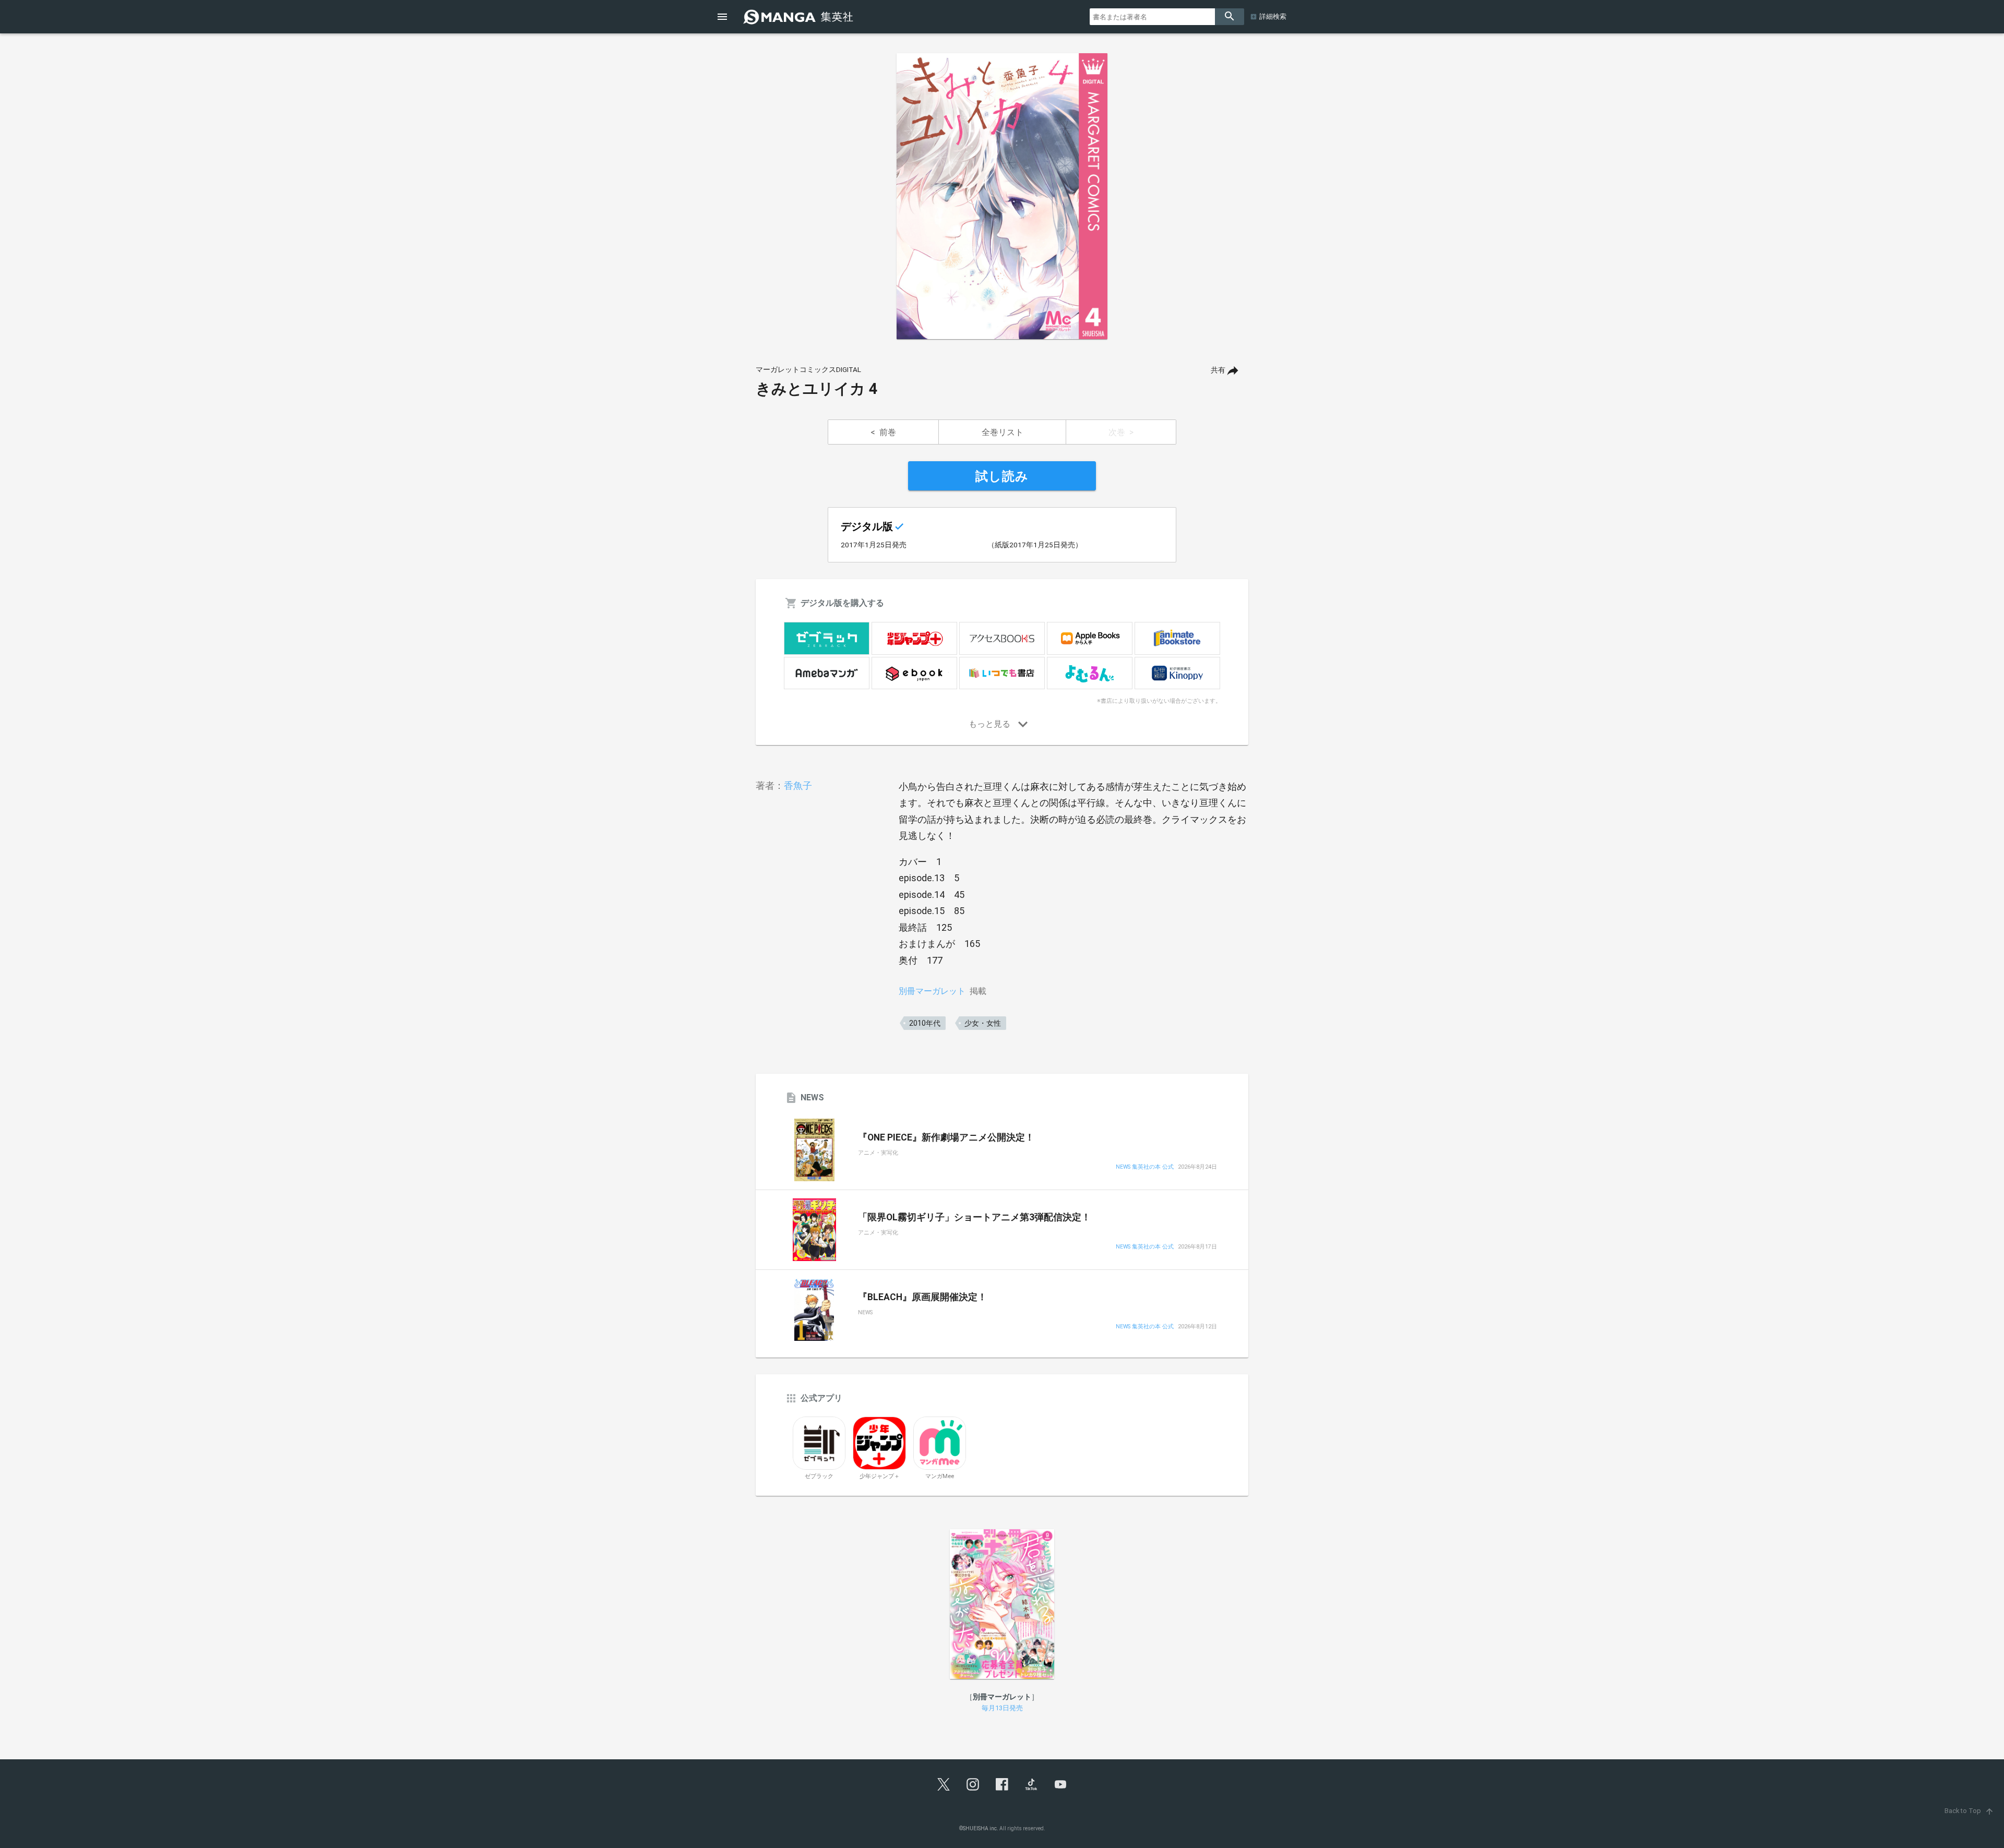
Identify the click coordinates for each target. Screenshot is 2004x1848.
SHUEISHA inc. (981, 1828)
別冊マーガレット (932, 991)
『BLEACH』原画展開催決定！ (922, 1297)
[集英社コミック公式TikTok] (1031, 1784)
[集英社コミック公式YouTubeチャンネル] (1060, 1784)
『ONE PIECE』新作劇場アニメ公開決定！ (946, 1137)
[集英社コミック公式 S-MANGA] (800, 17)
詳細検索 (1273, 16)
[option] (1002, 196)
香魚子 (798, 785)
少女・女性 (983, 1023)
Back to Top (1969, 1811)
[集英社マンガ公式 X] (944, 1784)
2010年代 (925, 1023)
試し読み (1002, 476)
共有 (1218, 370)
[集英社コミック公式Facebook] (1002, 1784)
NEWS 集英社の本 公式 (1145, 1167)
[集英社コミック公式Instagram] (973, 1784)
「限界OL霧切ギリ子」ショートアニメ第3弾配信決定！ (974, 1217)
